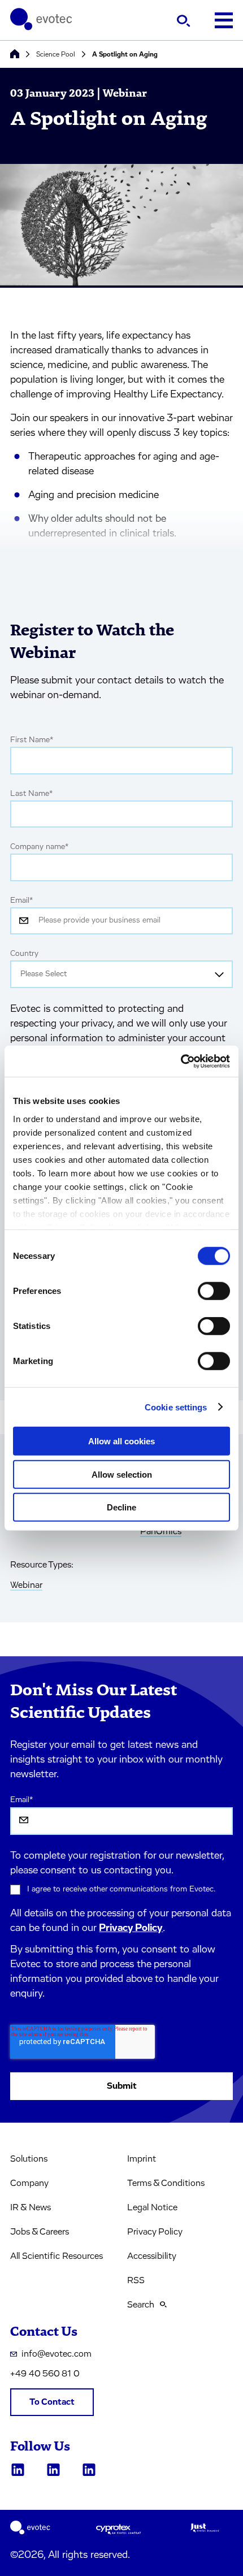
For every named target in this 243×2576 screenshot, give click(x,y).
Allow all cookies (121, 1441)
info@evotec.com (57, 2354)
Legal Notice (152, 2207)
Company (29, 2183)
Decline (121, 1507)
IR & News (31, 2207)
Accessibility (152, 2256)
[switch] (214, 1291)
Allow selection (122, 1474)
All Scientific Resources (57, 2256)
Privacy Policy (131, 1928)
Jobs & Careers (40, 2232)
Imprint (142, 2159)
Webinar (26, 1585)
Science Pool (56, 54)
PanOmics (161, 1531)
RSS (136, 2280)
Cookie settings (176, 1407)
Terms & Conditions (166, 2183)
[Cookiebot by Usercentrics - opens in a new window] (181, 1061)
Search (141, 2305)
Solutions (29, 2159)
